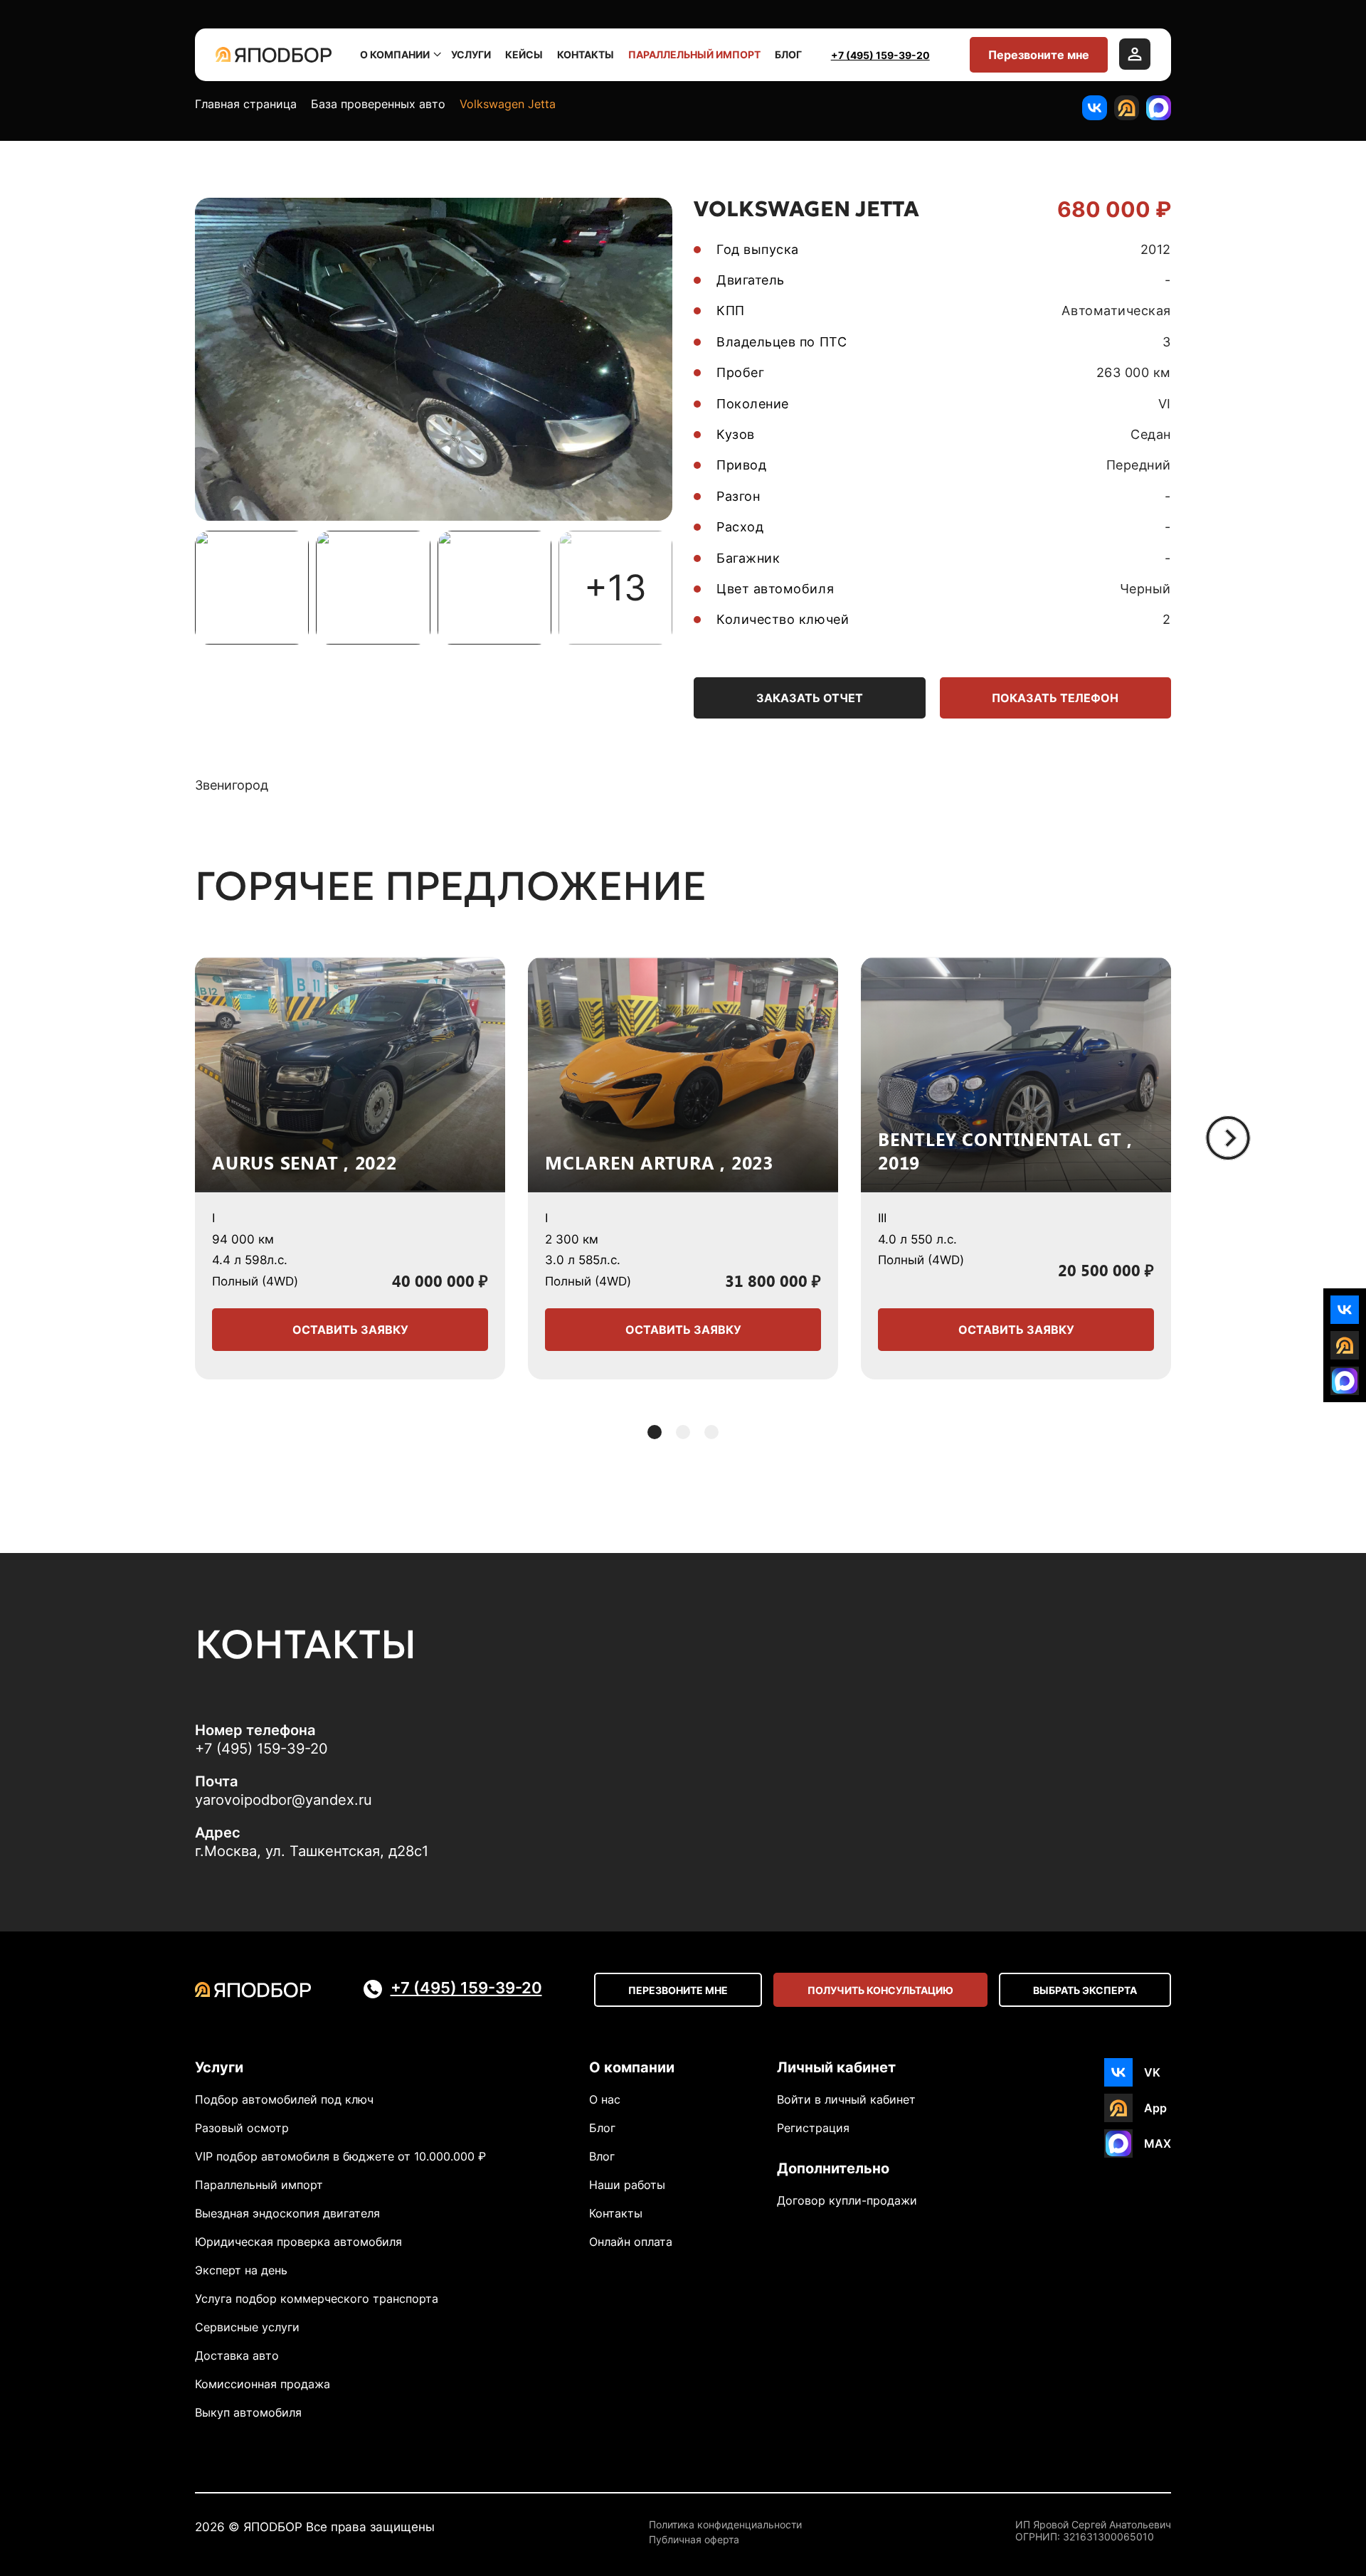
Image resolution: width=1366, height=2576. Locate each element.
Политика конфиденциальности (725, 2525)
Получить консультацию (880, 1990)
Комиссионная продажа (263, 2384)
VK (1152, 2072)
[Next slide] (1228, 1138)
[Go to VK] (1095, 108)
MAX (1158, 2143)
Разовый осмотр (242, 2128)
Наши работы (627, 2185)
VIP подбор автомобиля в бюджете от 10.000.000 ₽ (340, 2156)
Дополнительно (833, 2168)
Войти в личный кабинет (846, 2099)
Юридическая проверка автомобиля (298, 2242)
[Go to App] (1127, 108)
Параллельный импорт (694, 54)
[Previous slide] (138, 1138)
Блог (788, 54)
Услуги (471, 54)
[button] (655, 1432)
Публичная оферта (694, 2540)
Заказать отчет (810, 698)
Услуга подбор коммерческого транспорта (317, 2299)
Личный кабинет (836, 2067)
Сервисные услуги (247, 2327)
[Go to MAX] (1159, 108)
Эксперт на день (241, 2270)
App (1155, 2108)
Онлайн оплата (631, 2242)
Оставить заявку (350, 1330)
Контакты (586, 54)
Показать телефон (1055, 698)
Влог (602, 2156)
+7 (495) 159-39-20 (880, 55)
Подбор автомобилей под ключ (284, 2099)
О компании (395, 54)
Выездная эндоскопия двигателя (287, 2213)
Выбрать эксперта (1085, 1990)
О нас (605, 2099)
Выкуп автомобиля (248, 2412)
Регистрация (813, 2128)
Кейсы (524, 54)
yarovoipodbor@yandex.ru (284, 1800)
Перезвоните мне (1039, 55)
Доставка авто (237, 2355)
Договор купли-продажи (847, 2200)
